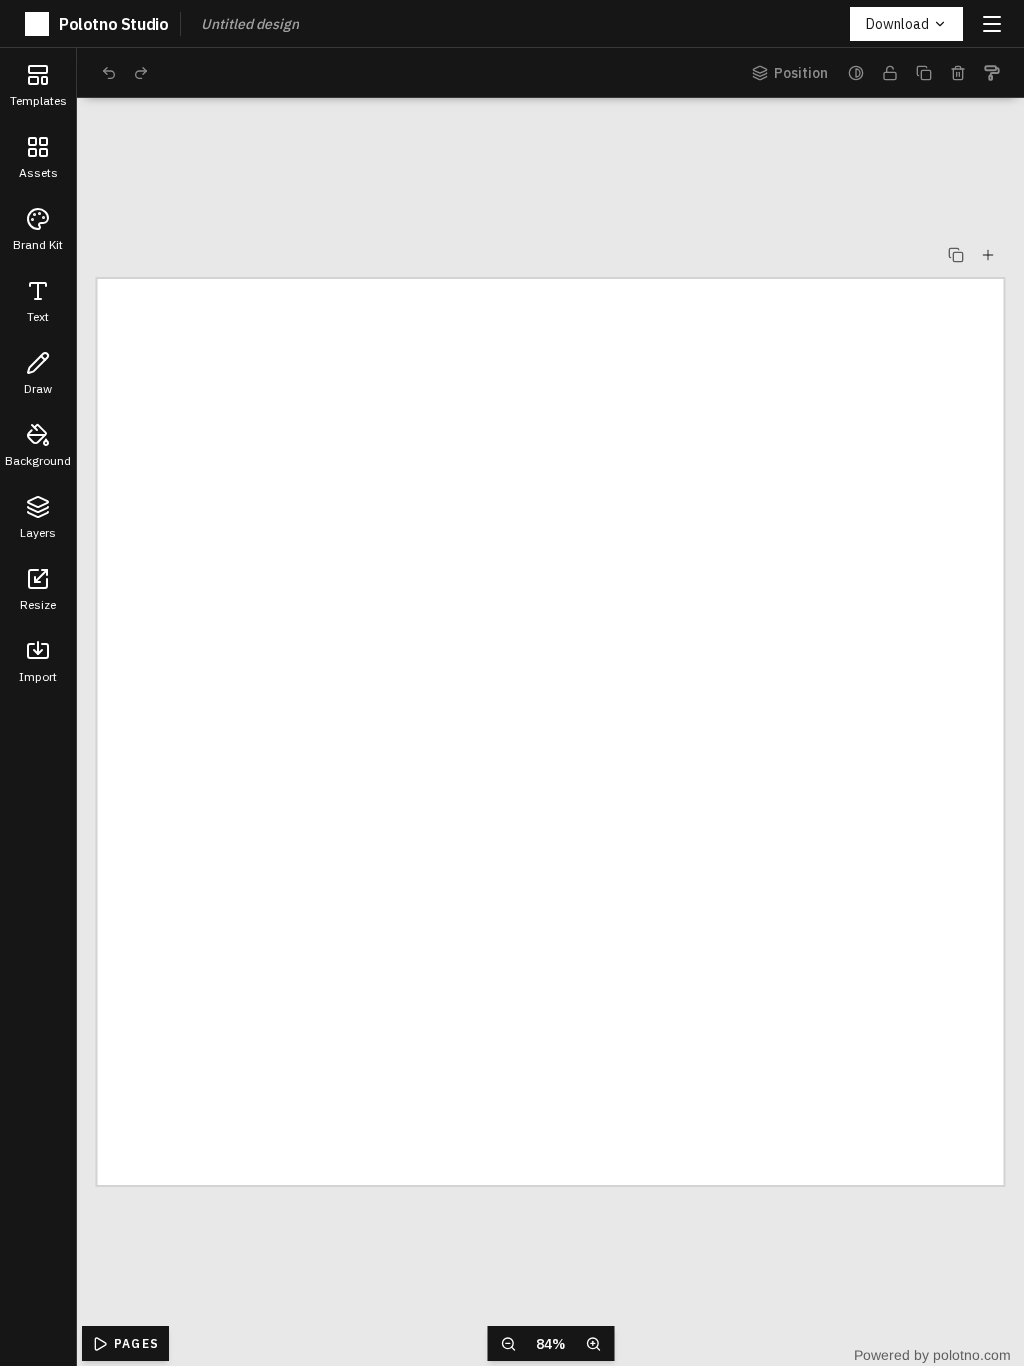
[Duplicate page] (956, 255)
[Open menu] (992, 24)
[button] (38, 84)
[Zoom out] (508, 1344)
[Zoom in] (593, 1344)
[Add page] (988, 255)
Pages (136, 1343)
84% (550, 1344)
